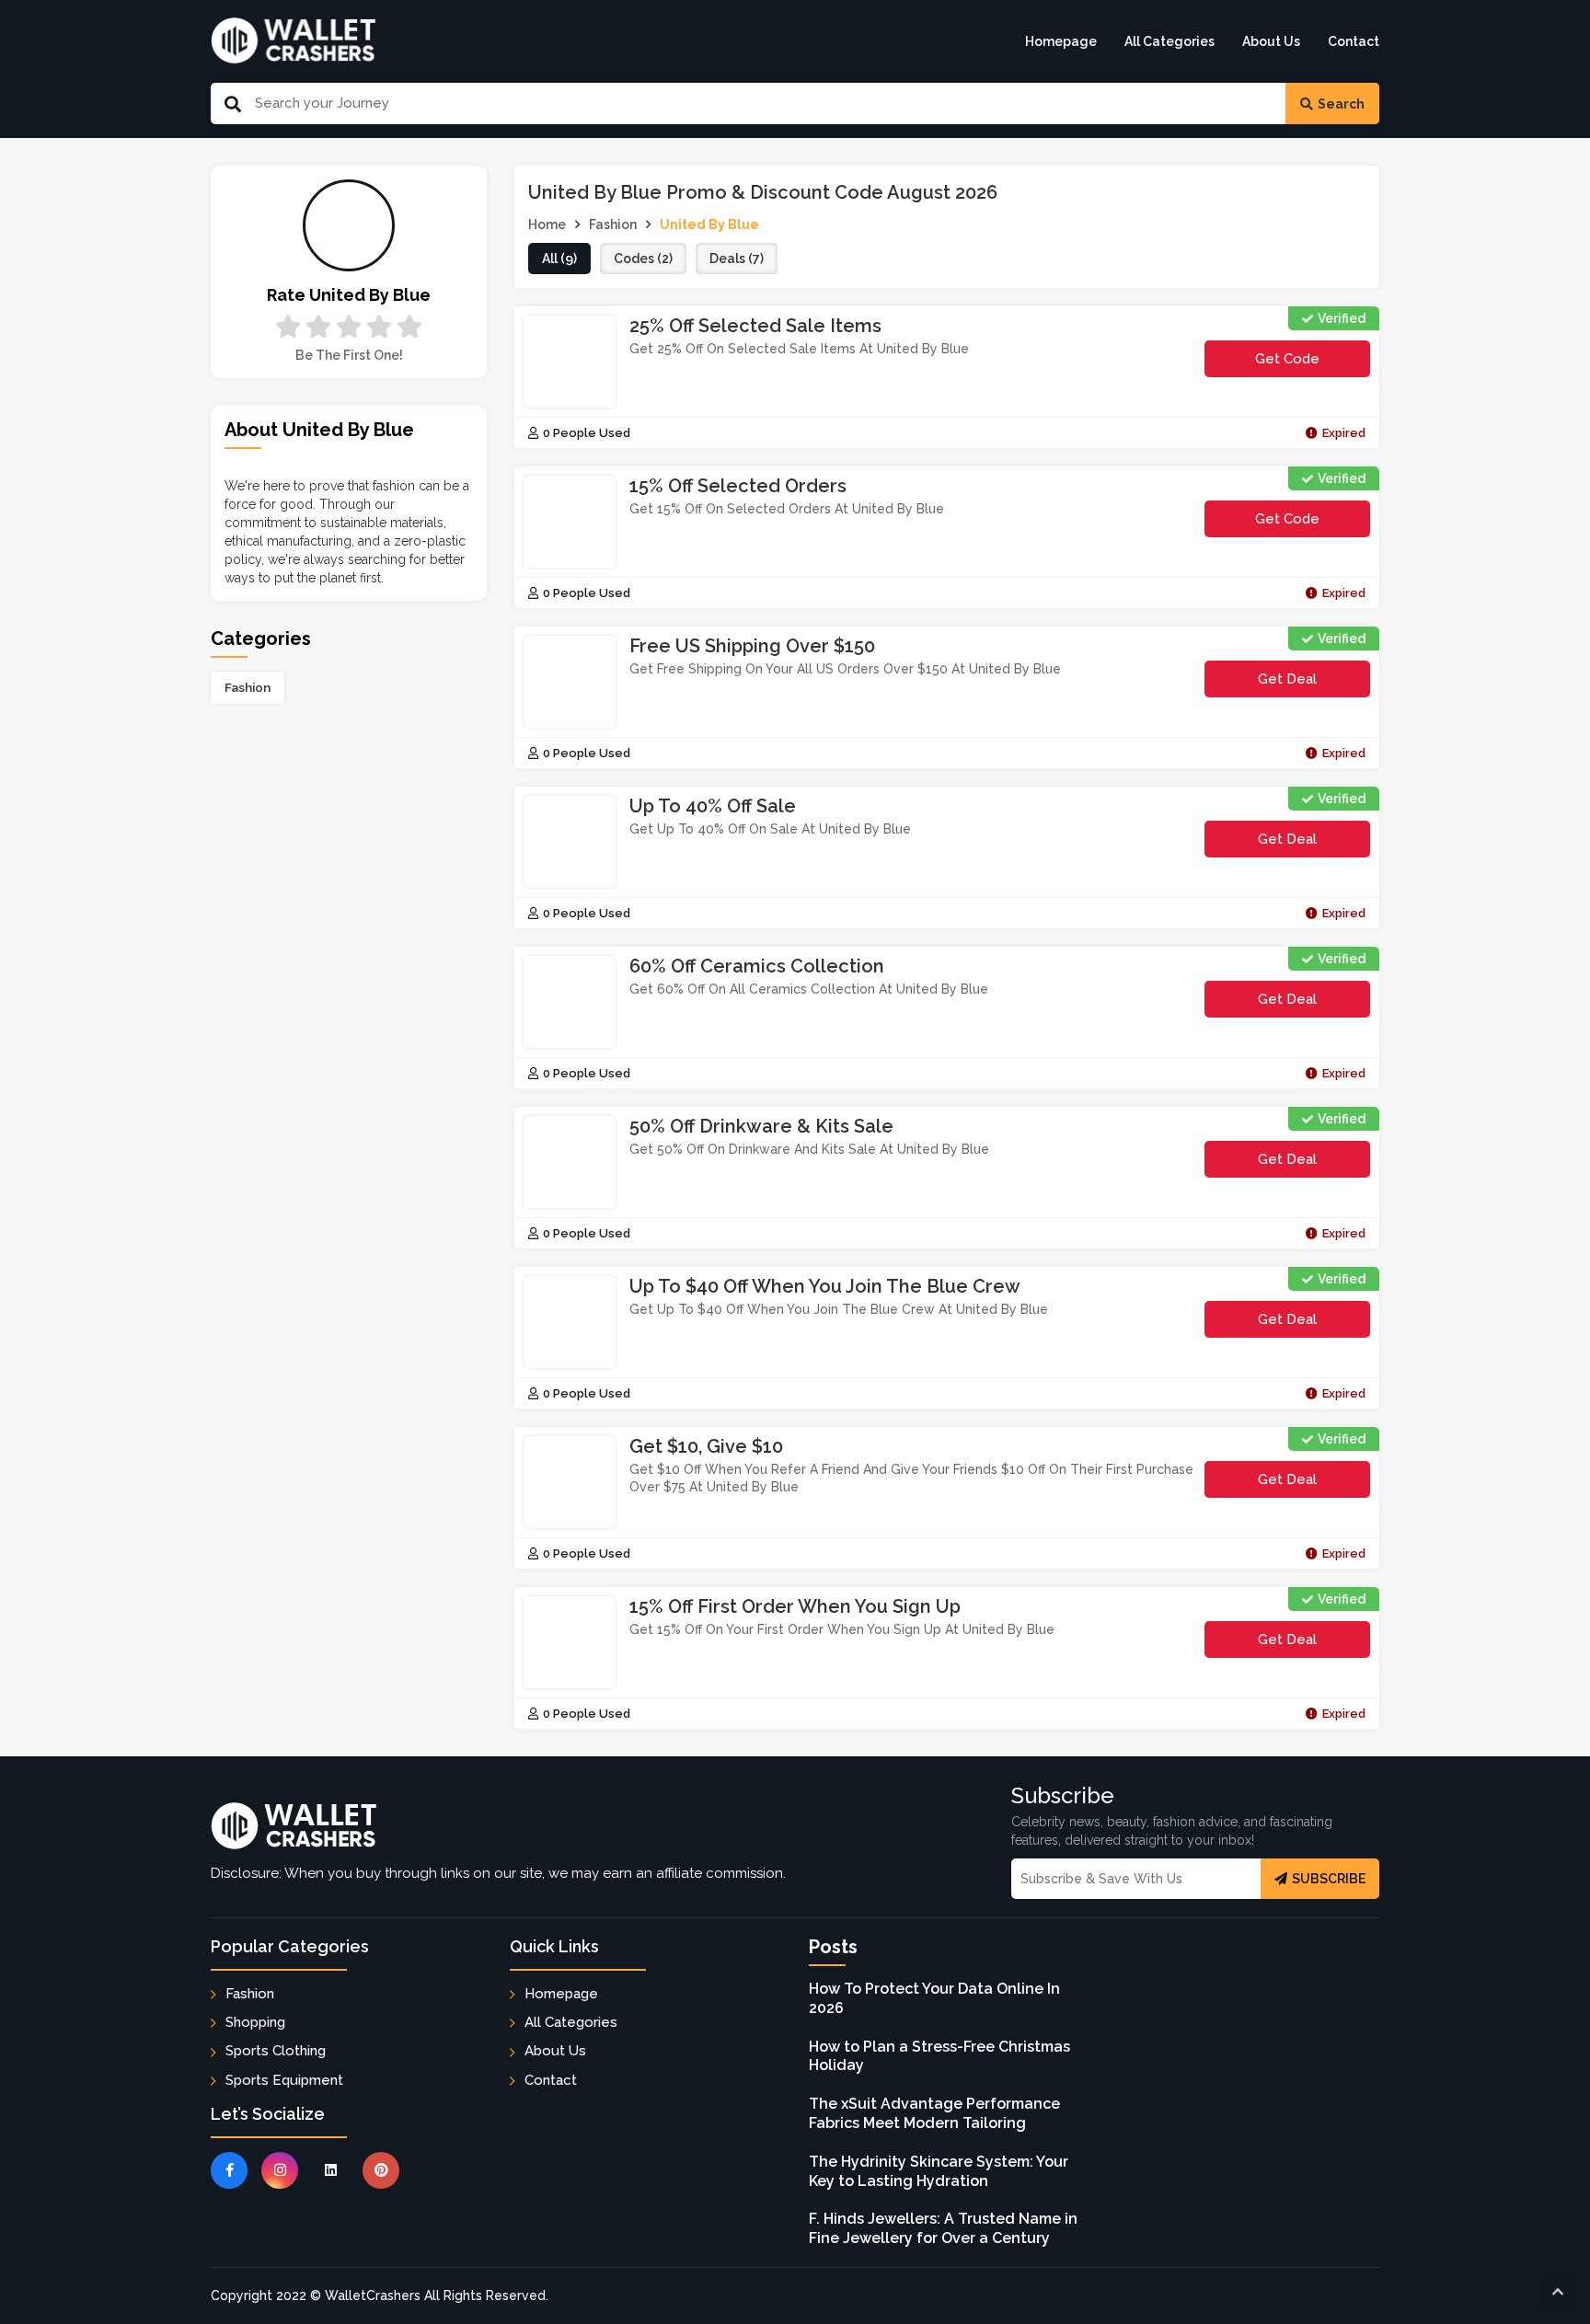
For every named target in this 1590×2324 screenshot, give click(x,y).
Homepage (1061, 41)
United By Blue (709, 224)
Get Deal (1287, 679)
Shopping (255, 2022)
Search (1341, 104)
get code (1296, 364)
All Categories (1169, 41)
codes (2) (643, 259)
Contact (1354, 41)
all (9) (559, 259)
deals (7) (737, 259)
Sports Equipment (284, 2080)
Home (547, 224)
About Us (1271, 41)
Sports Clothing (276, 2051)
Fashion (248, 687)
